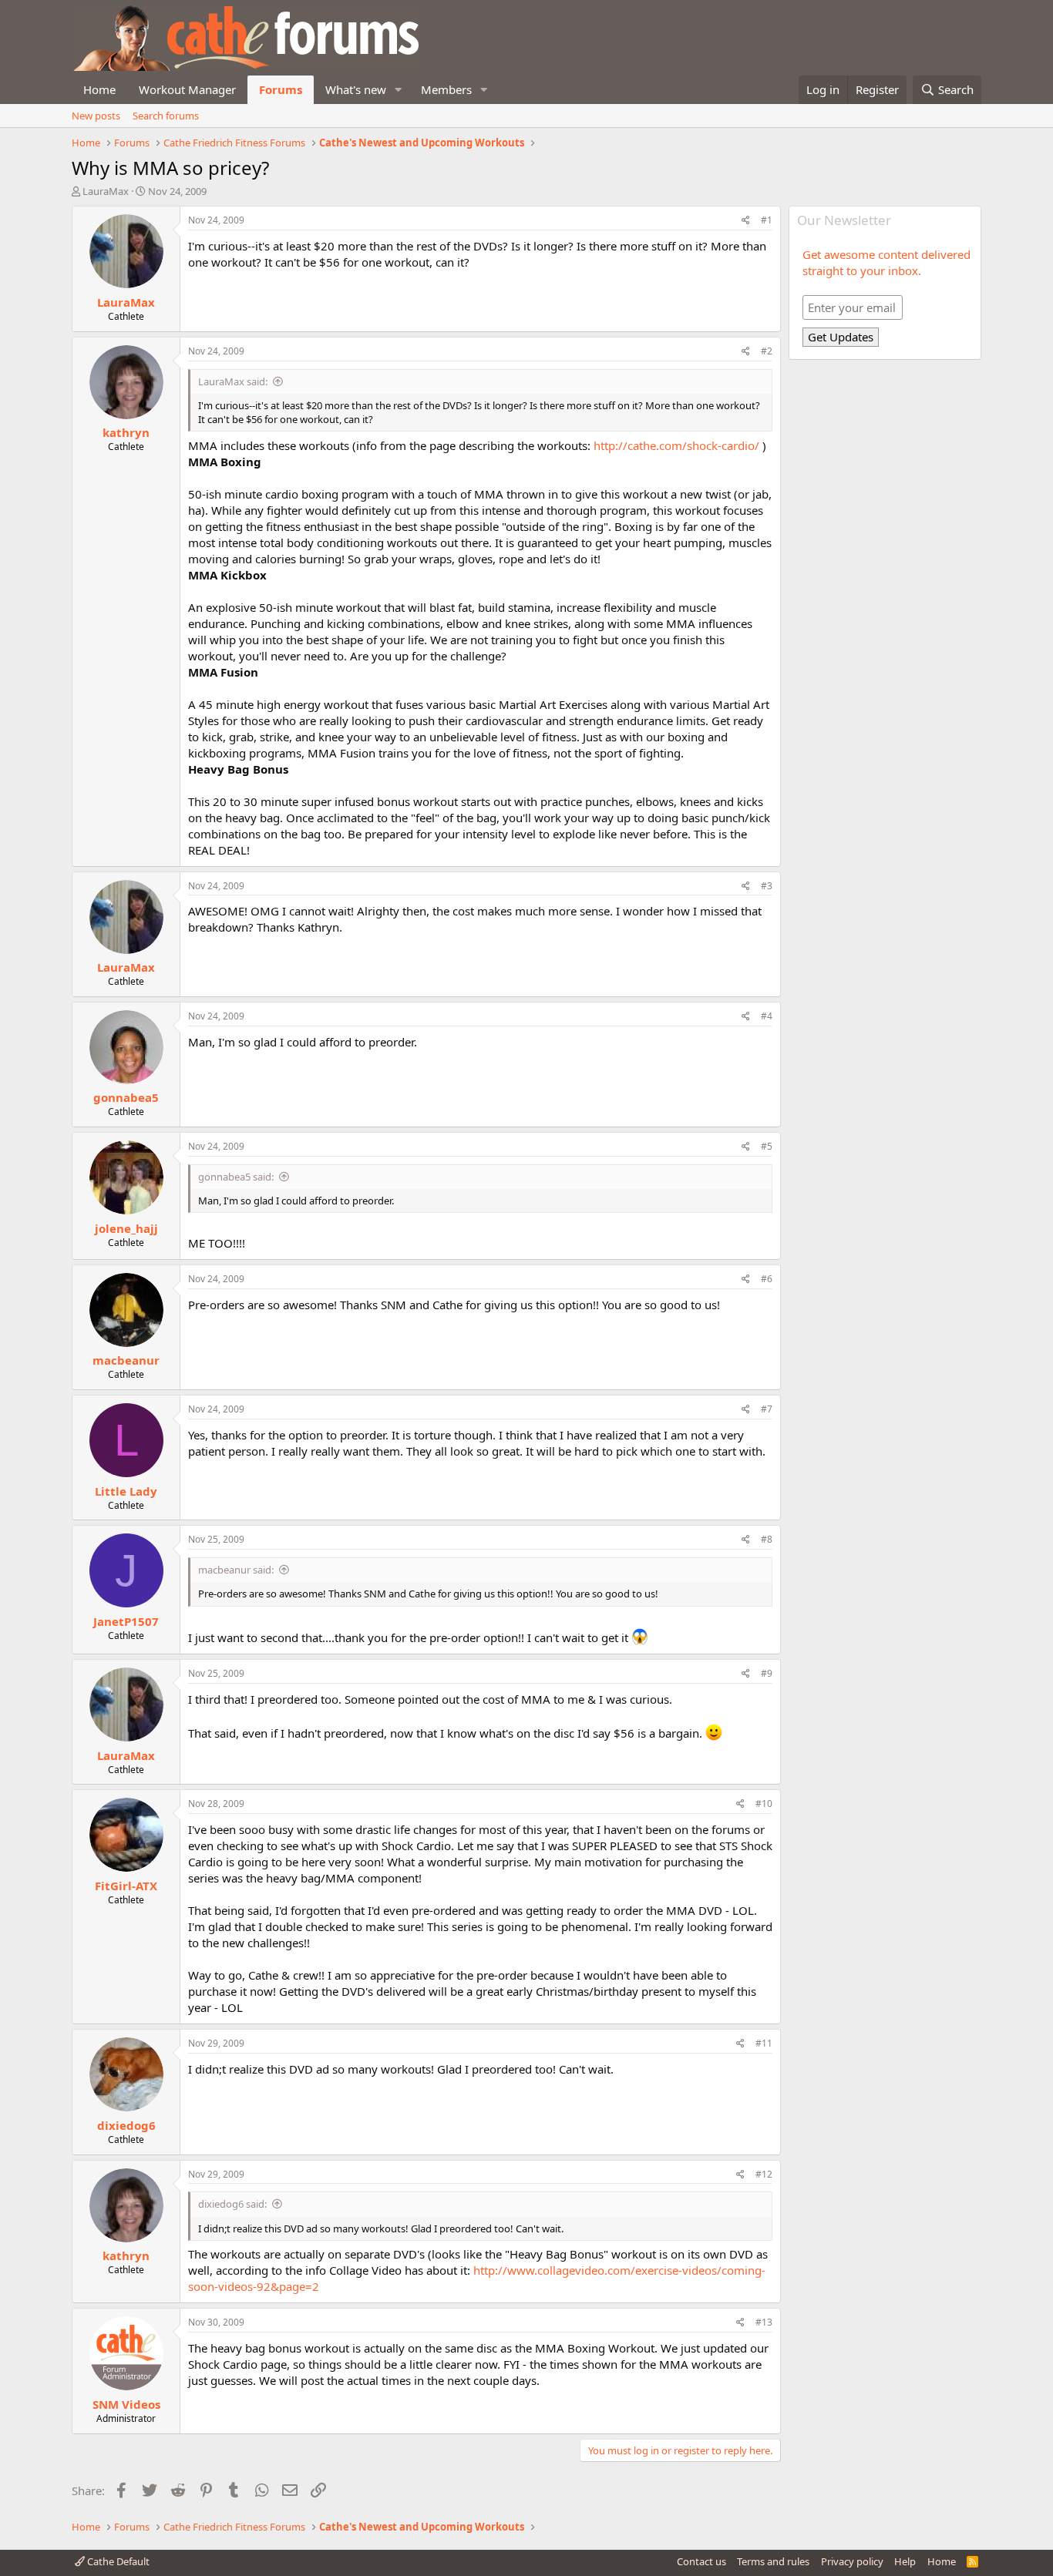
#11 (764, 2043)
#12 (764, 2174)
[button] (399, 90)
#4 (767, 1016)
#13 (764, 2322)
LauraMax (106, 191)
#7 (767, 1409)
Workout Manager (187, 89)
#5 (767, 1146)
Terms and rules (773, 2561)
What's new (356, 89)
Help (905, 2561)
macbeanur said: (236, 1570)
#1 (767, 220)
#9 (767, 1673)
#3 (767, 886)
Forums (281, 89)
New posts (96, 116)
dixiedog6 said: (232, 2204)
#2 (767, 351)
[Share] (746, 221)
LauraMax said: (233, 381)
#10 (764, 1804)
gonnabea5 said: (236, 1177)
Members (446, 89)
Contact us (701, 2561)
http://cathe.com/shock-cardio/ (676, 445)
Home (99, 89)
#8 (767, 1539)
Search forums (166, 116)
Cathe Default (117, 2561)
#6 (767, 1279)
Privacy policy (852, 2561)
